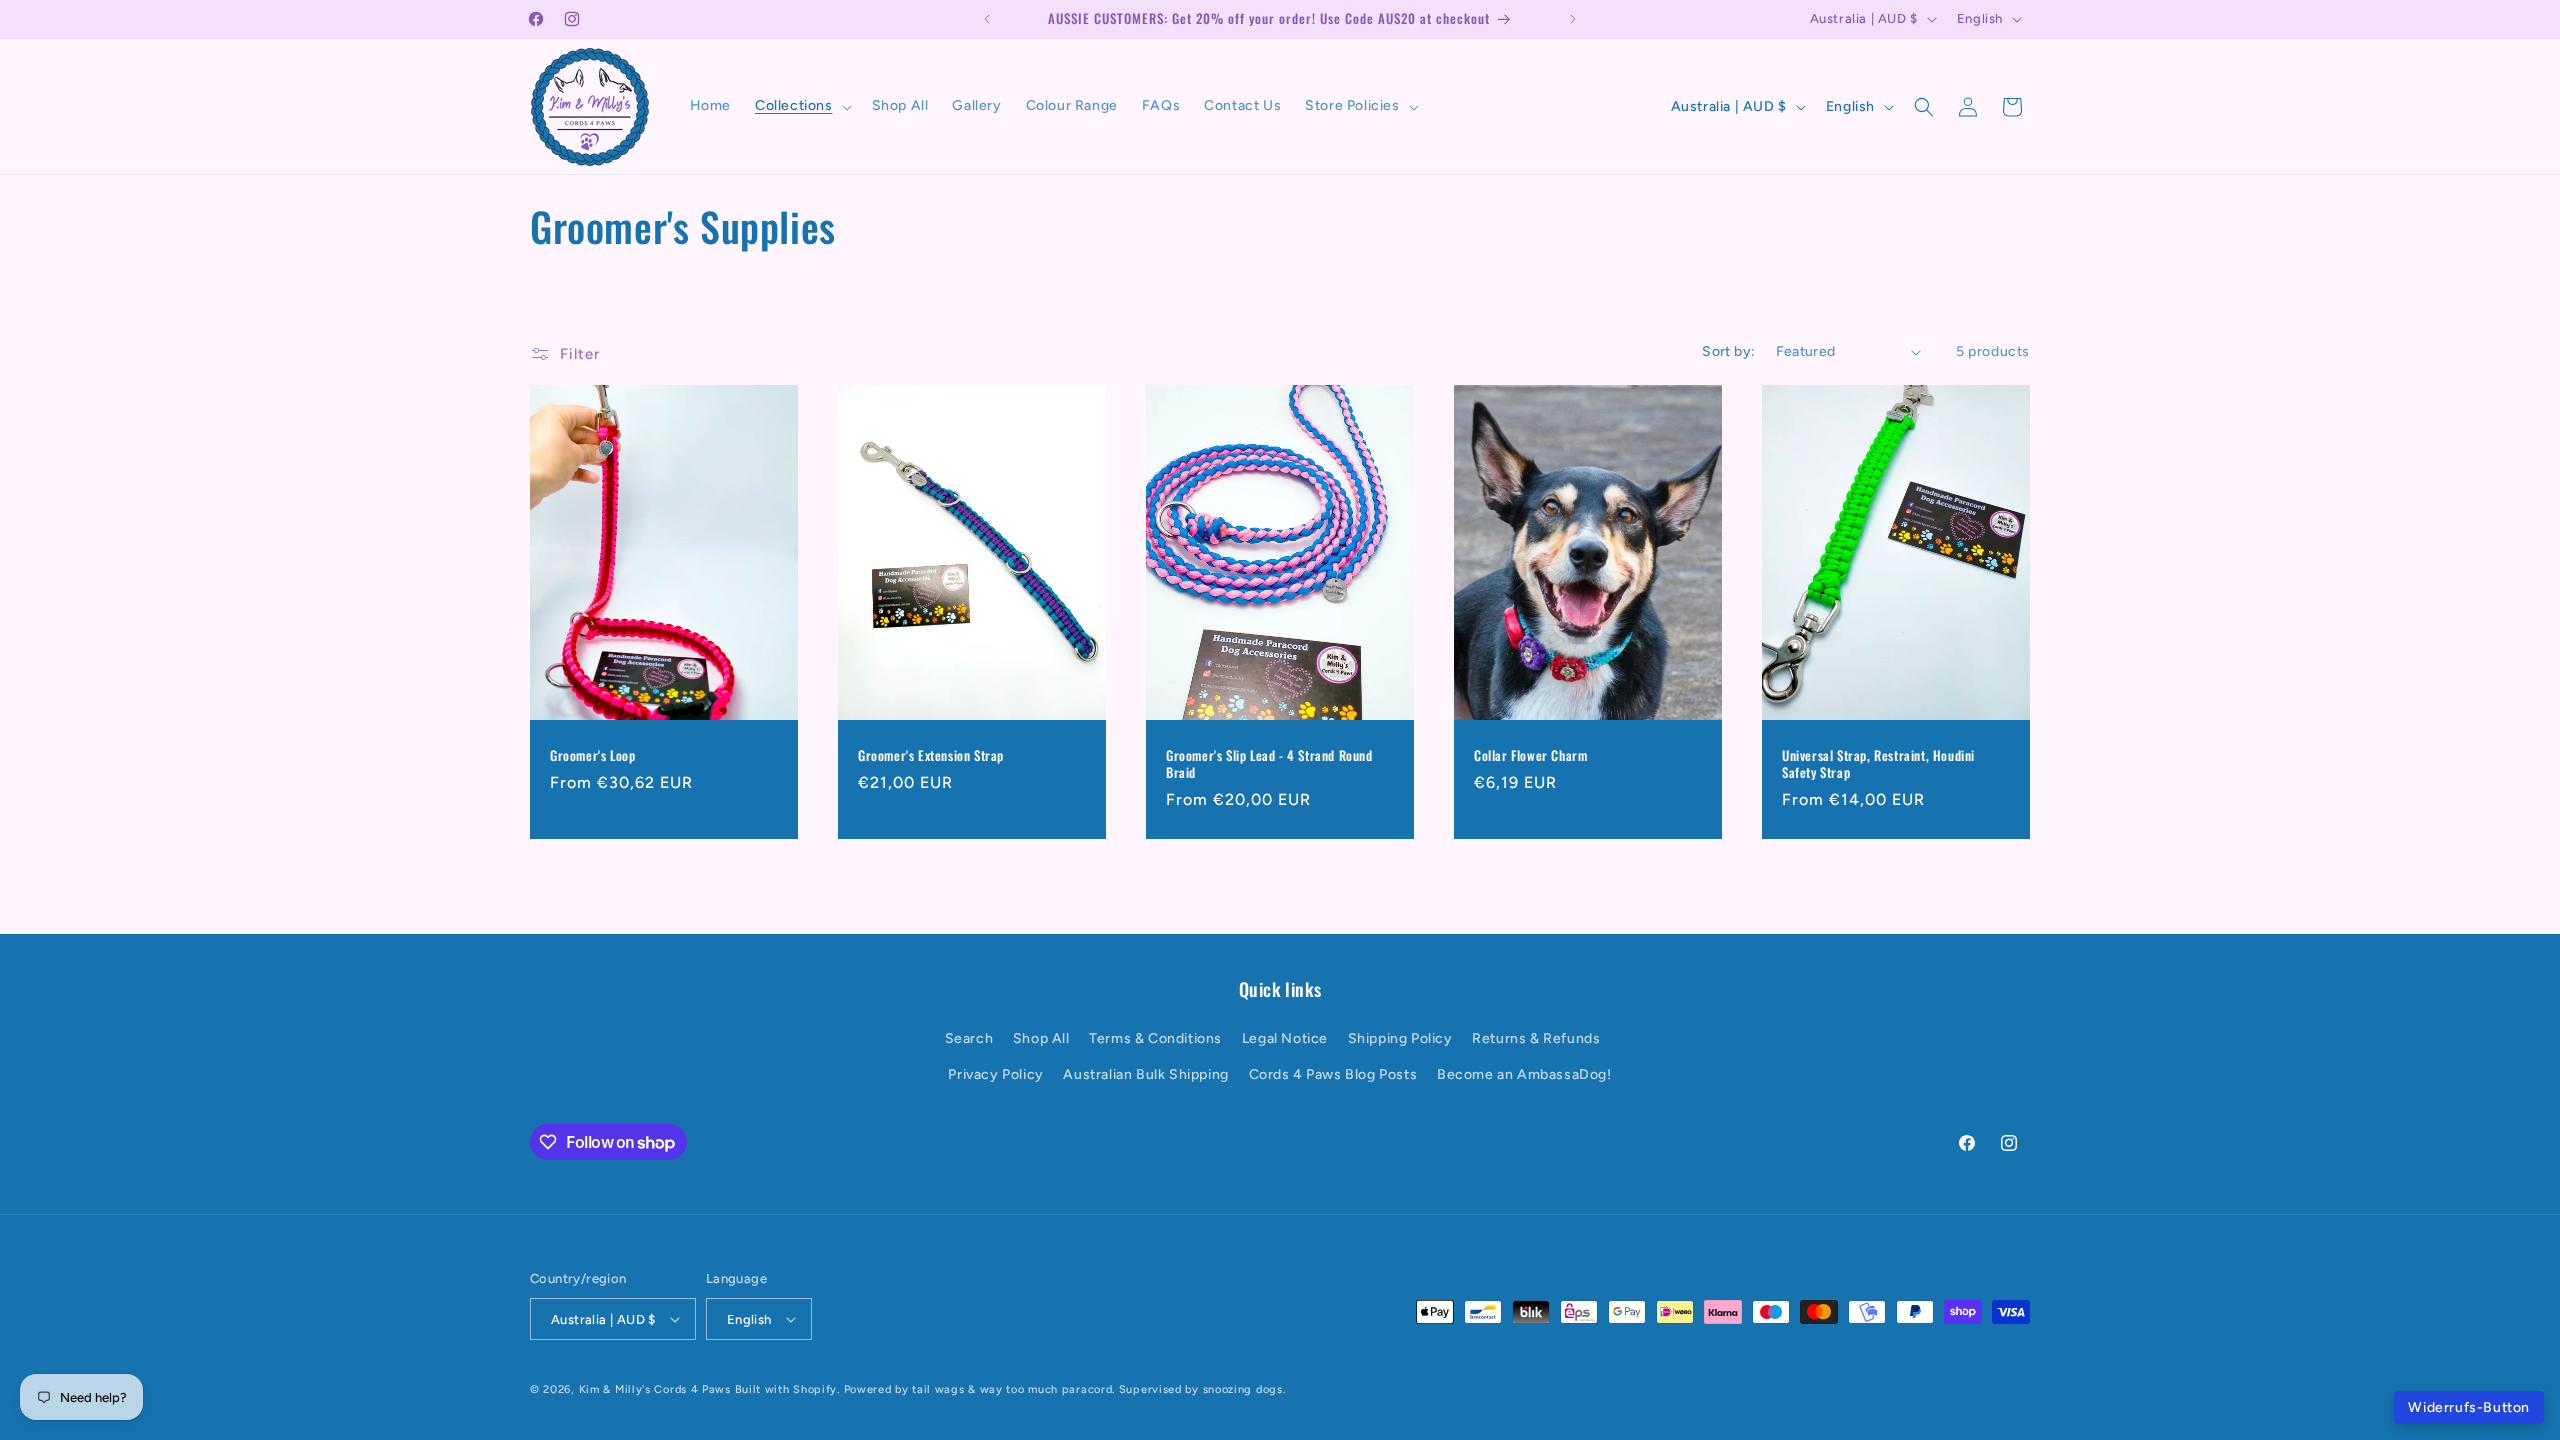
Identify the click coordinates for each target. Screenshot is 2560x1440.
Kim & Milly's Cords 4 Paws (655, 1389)
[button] (801, 106)
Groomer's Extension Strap (931, 755)
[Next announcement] (1573, 19)
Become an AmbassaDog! (1524, 1074)
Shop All (1041, 1038)
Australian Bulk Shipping (1145, 1074)
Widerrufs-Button (2469, 1407)
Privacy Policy (995, 1074)
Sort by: (1728, 351)
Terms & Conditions (1155, 1038)
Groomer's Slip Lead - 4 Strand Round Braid (1269, 764)
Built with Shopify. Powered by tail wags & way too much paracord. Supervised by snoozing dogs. (1010, 1389)
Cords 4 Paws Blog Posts (1333, 1074)
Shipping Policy (1400, 1038)
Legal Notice (1285, 1038)
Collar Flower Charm (1530, 755)
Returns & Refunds (1536, 1038)
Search (969, 1038)
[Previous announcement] (987, 19)
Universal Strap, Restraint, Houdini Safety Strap (1878, 764)
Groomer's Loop (592, 755)
